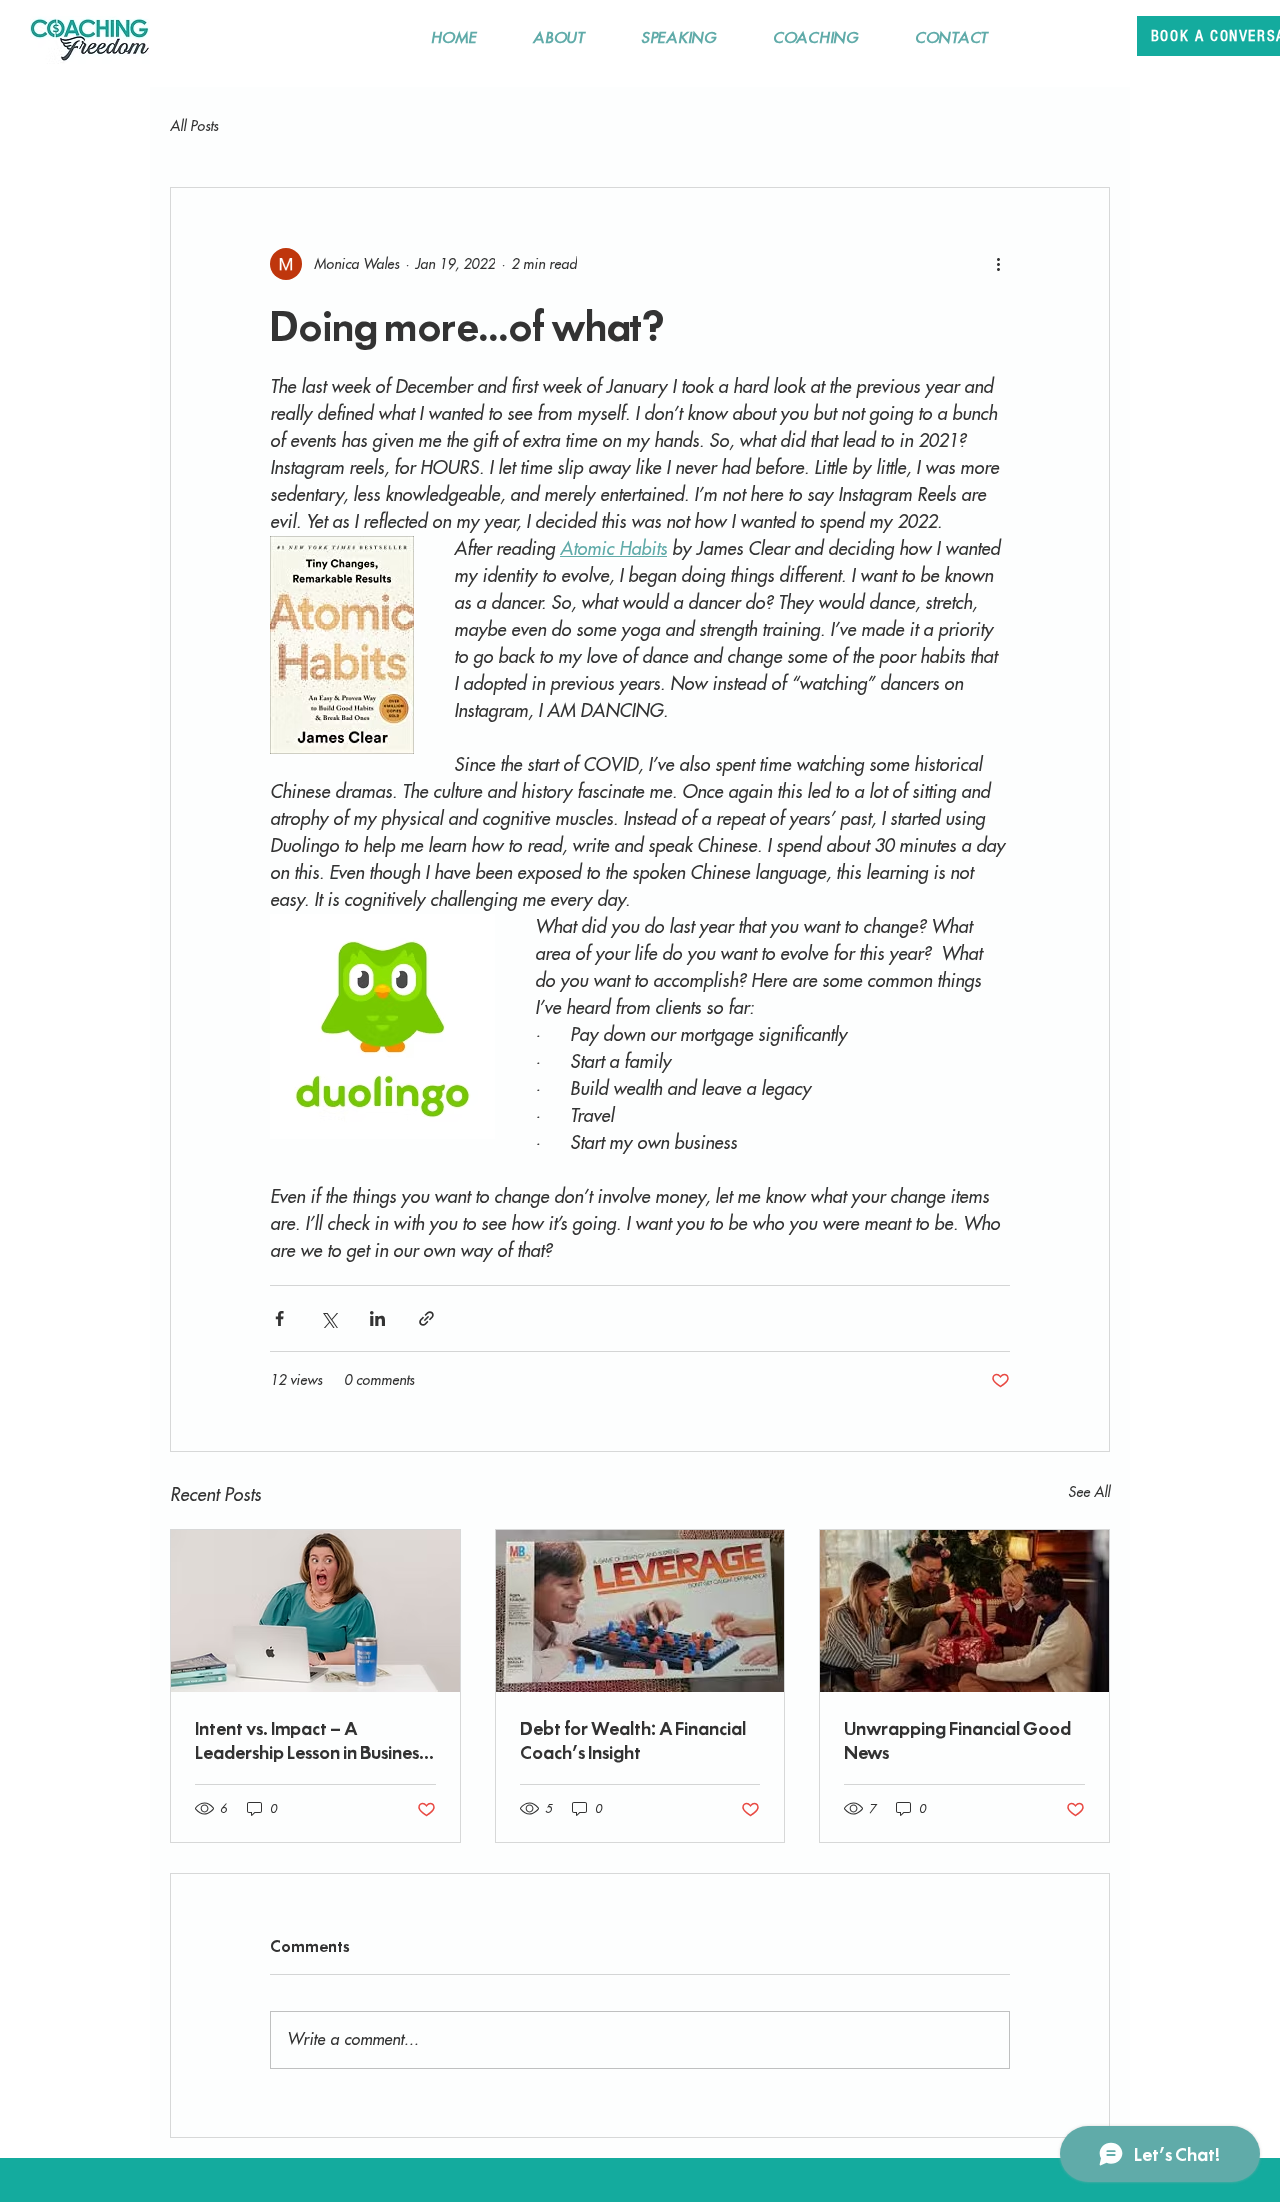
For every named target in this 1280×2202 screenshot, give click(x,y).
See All (1089, 1492)
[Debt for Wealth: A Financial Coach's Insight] (640, 1611)
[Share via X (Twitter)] (328, 1318)
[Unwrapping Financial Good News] (964, 1611)
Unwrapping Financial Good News (957, 1740)
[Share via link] (426, 1318)
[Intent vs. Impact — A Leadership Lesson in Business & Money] (315, 1611)
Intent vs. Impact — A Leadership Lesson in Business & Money (310, 1740)
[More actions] (998, 264)
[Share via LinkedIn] (377, 1318)
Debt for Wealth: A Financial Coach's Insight (633, 1740)
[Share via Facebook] (279, 1318)
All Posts (194, 126)
